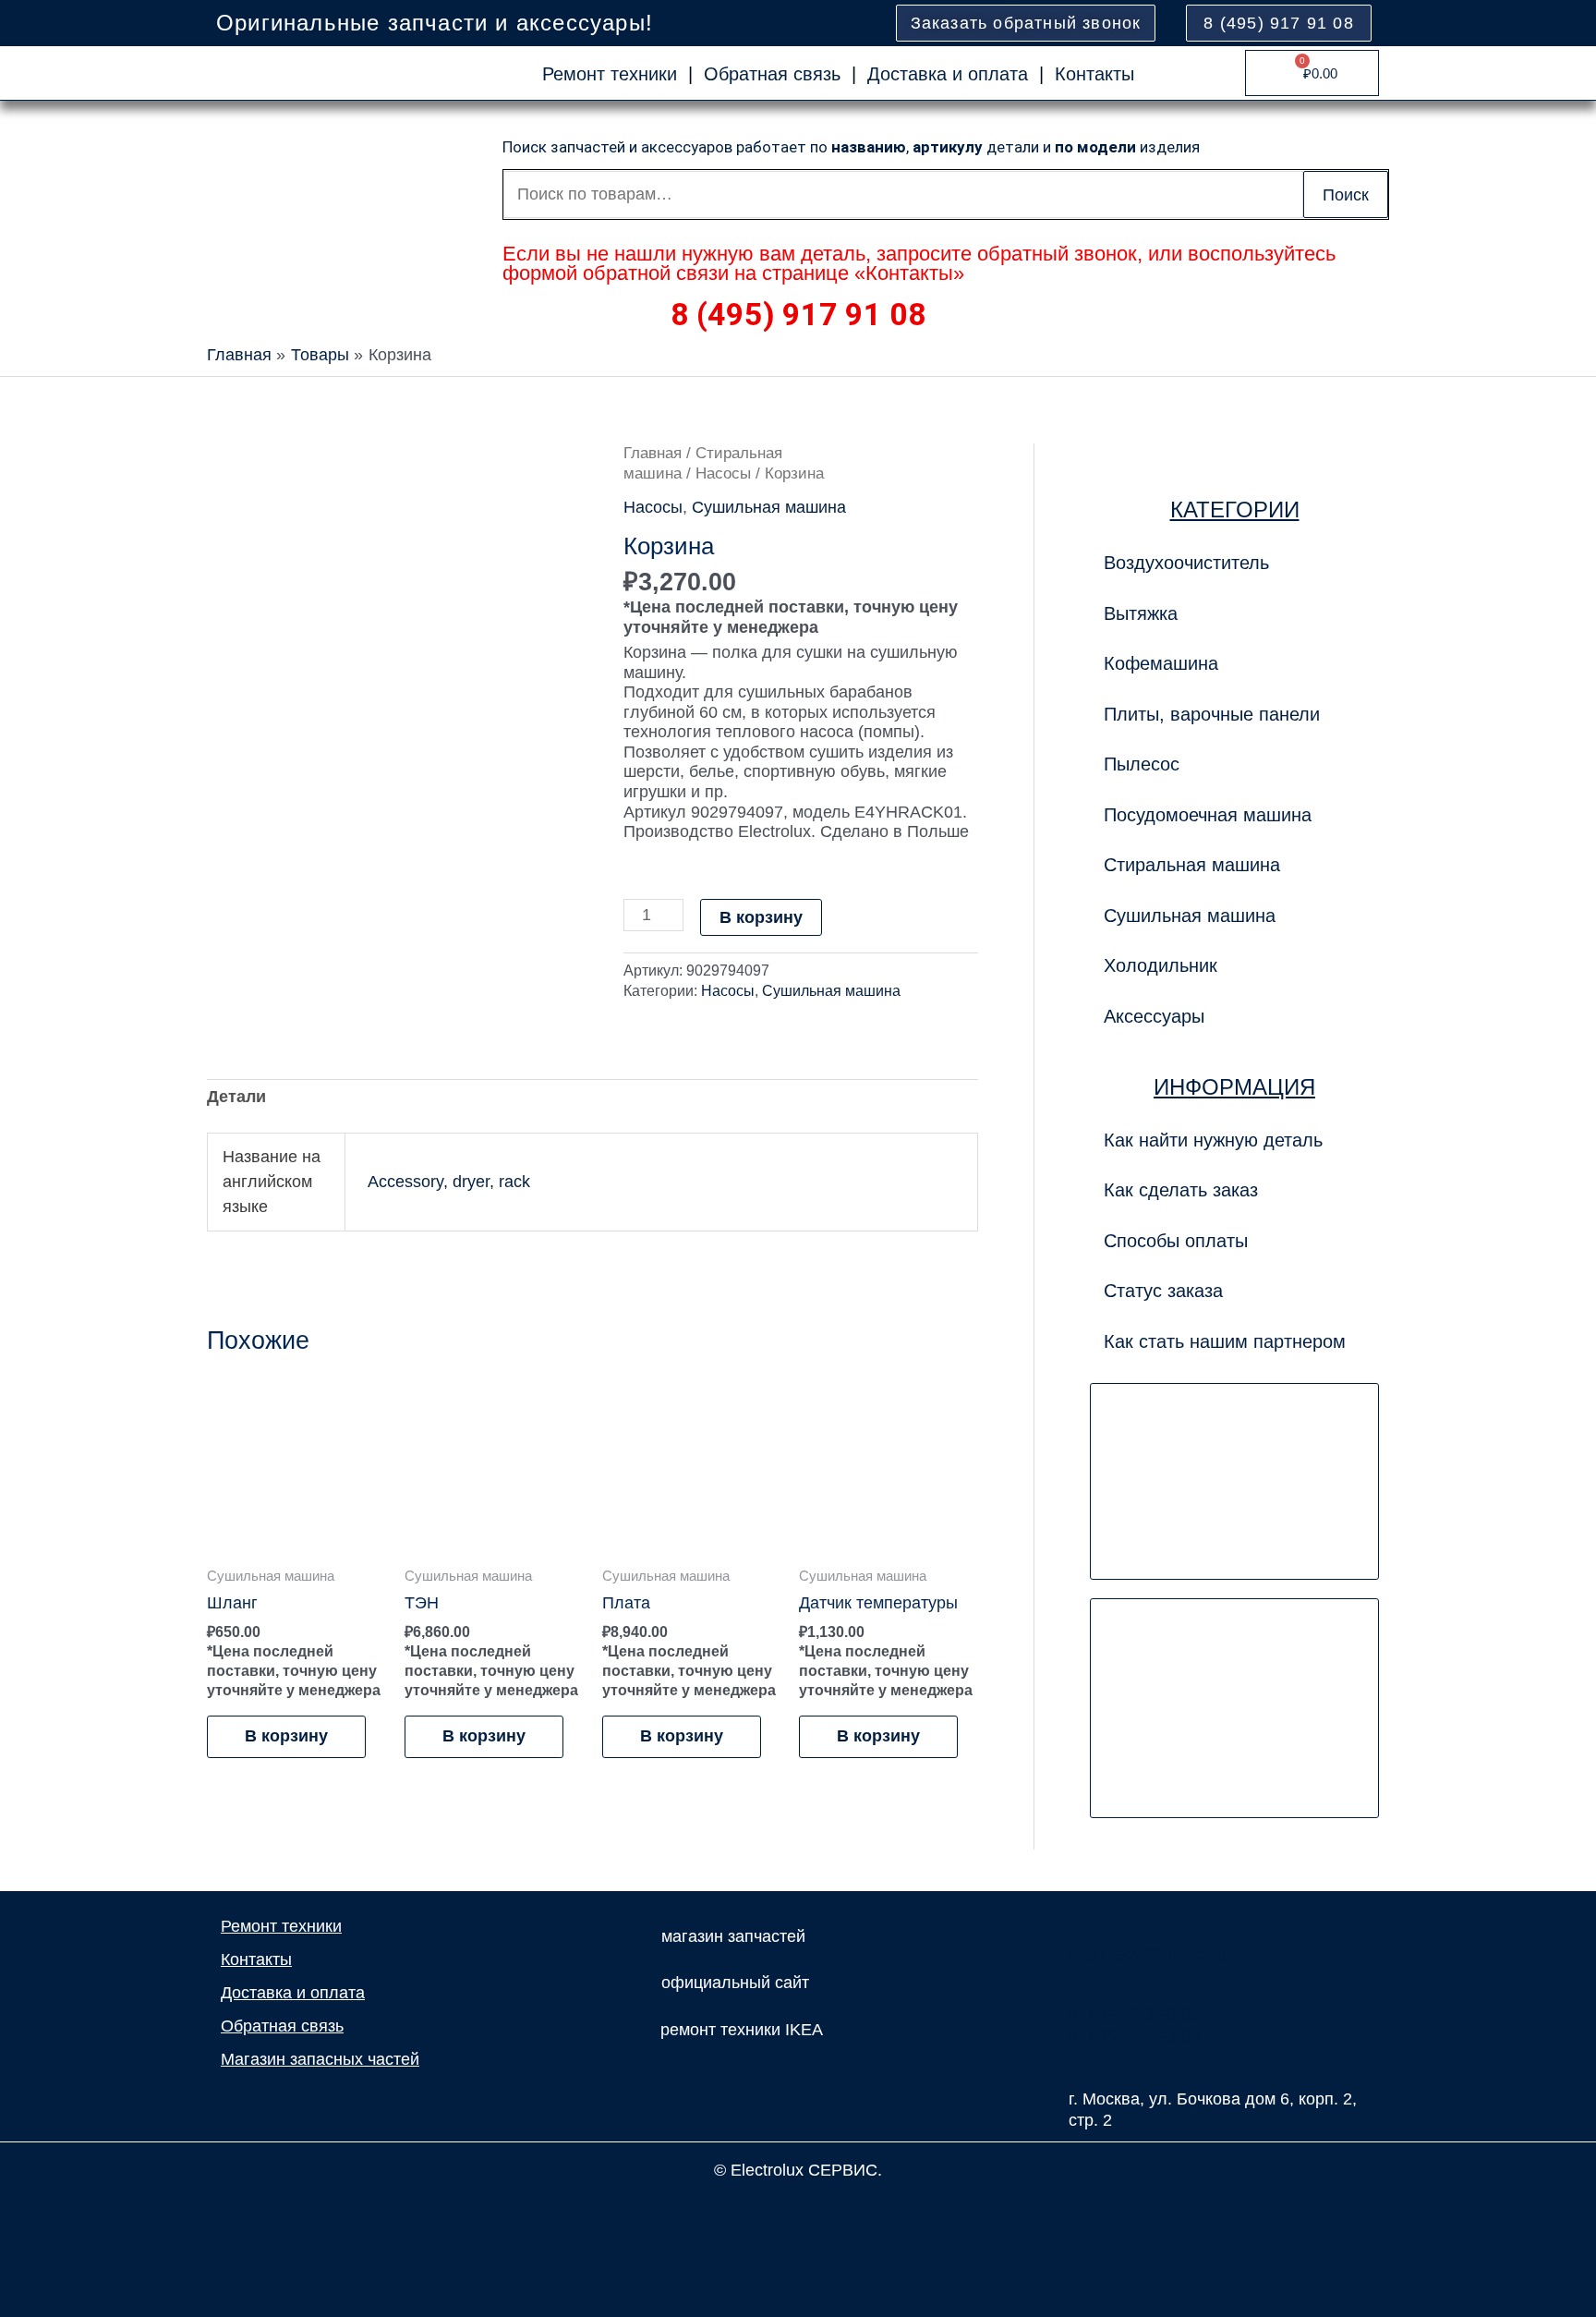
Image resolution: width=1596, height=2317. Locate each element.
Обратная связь (772, 74)
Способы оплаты (1176, 1241)
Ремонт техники (610, 74)
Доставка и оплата (948, 74)
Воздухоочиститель (1186, 563)
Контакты (1094, 74)
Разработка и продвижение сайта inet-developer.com (798, 2211)
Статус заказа (1163, 1291)
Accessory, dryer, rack (449, 1182)
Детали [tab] (236, 1097)
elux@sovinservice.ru (1148, 1954)
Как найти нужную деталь (1213, 1140)
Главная (653, 453)
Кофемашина (1161, 663)
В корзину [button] (286, 1736)
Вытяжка (1141, 613)
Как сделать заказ (1181, 1190)
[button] (1234, 714)
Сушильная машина (769, 507)
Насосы (723, 473)
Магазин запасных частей (320, 2059)
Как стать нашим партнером (1225, 1341)
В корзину (761, 917)
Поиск (1346, 195)
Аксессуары (1154, 1016)
